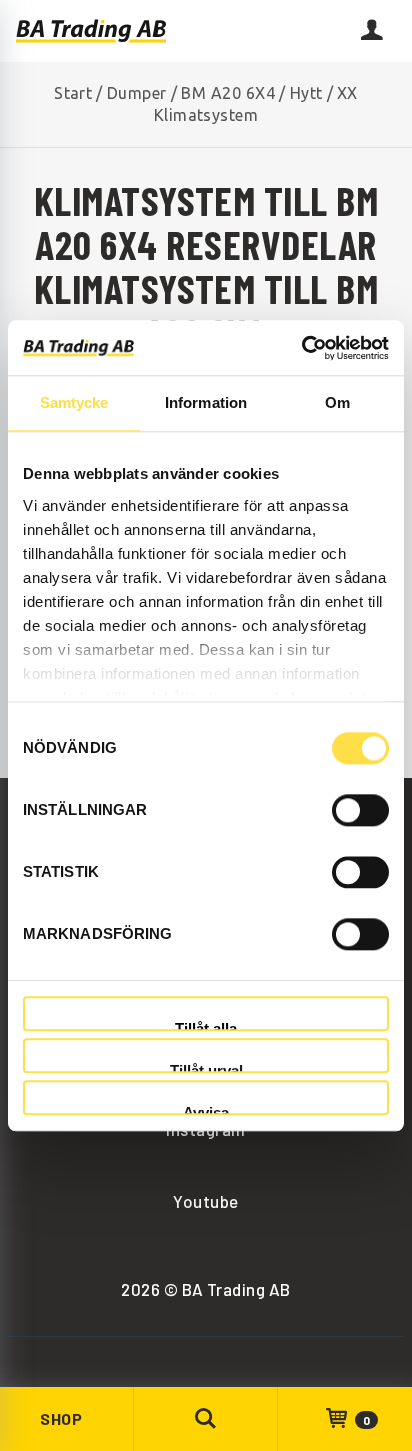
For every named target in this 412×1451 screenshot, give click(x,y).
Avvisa (206, 1110)
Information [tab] (206, 402)
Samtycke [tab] (74, 402)
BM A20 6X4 (228, 93)
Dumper (137, 93)
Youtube (205, 1201)
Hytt (306, 93)
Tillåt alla (206, 1025)
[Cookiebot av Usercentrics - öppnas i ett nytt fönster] (301, 348)
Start (73, 93)
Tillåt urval (206, 1067)
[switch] (360, 810)
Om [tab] (337, 402)
